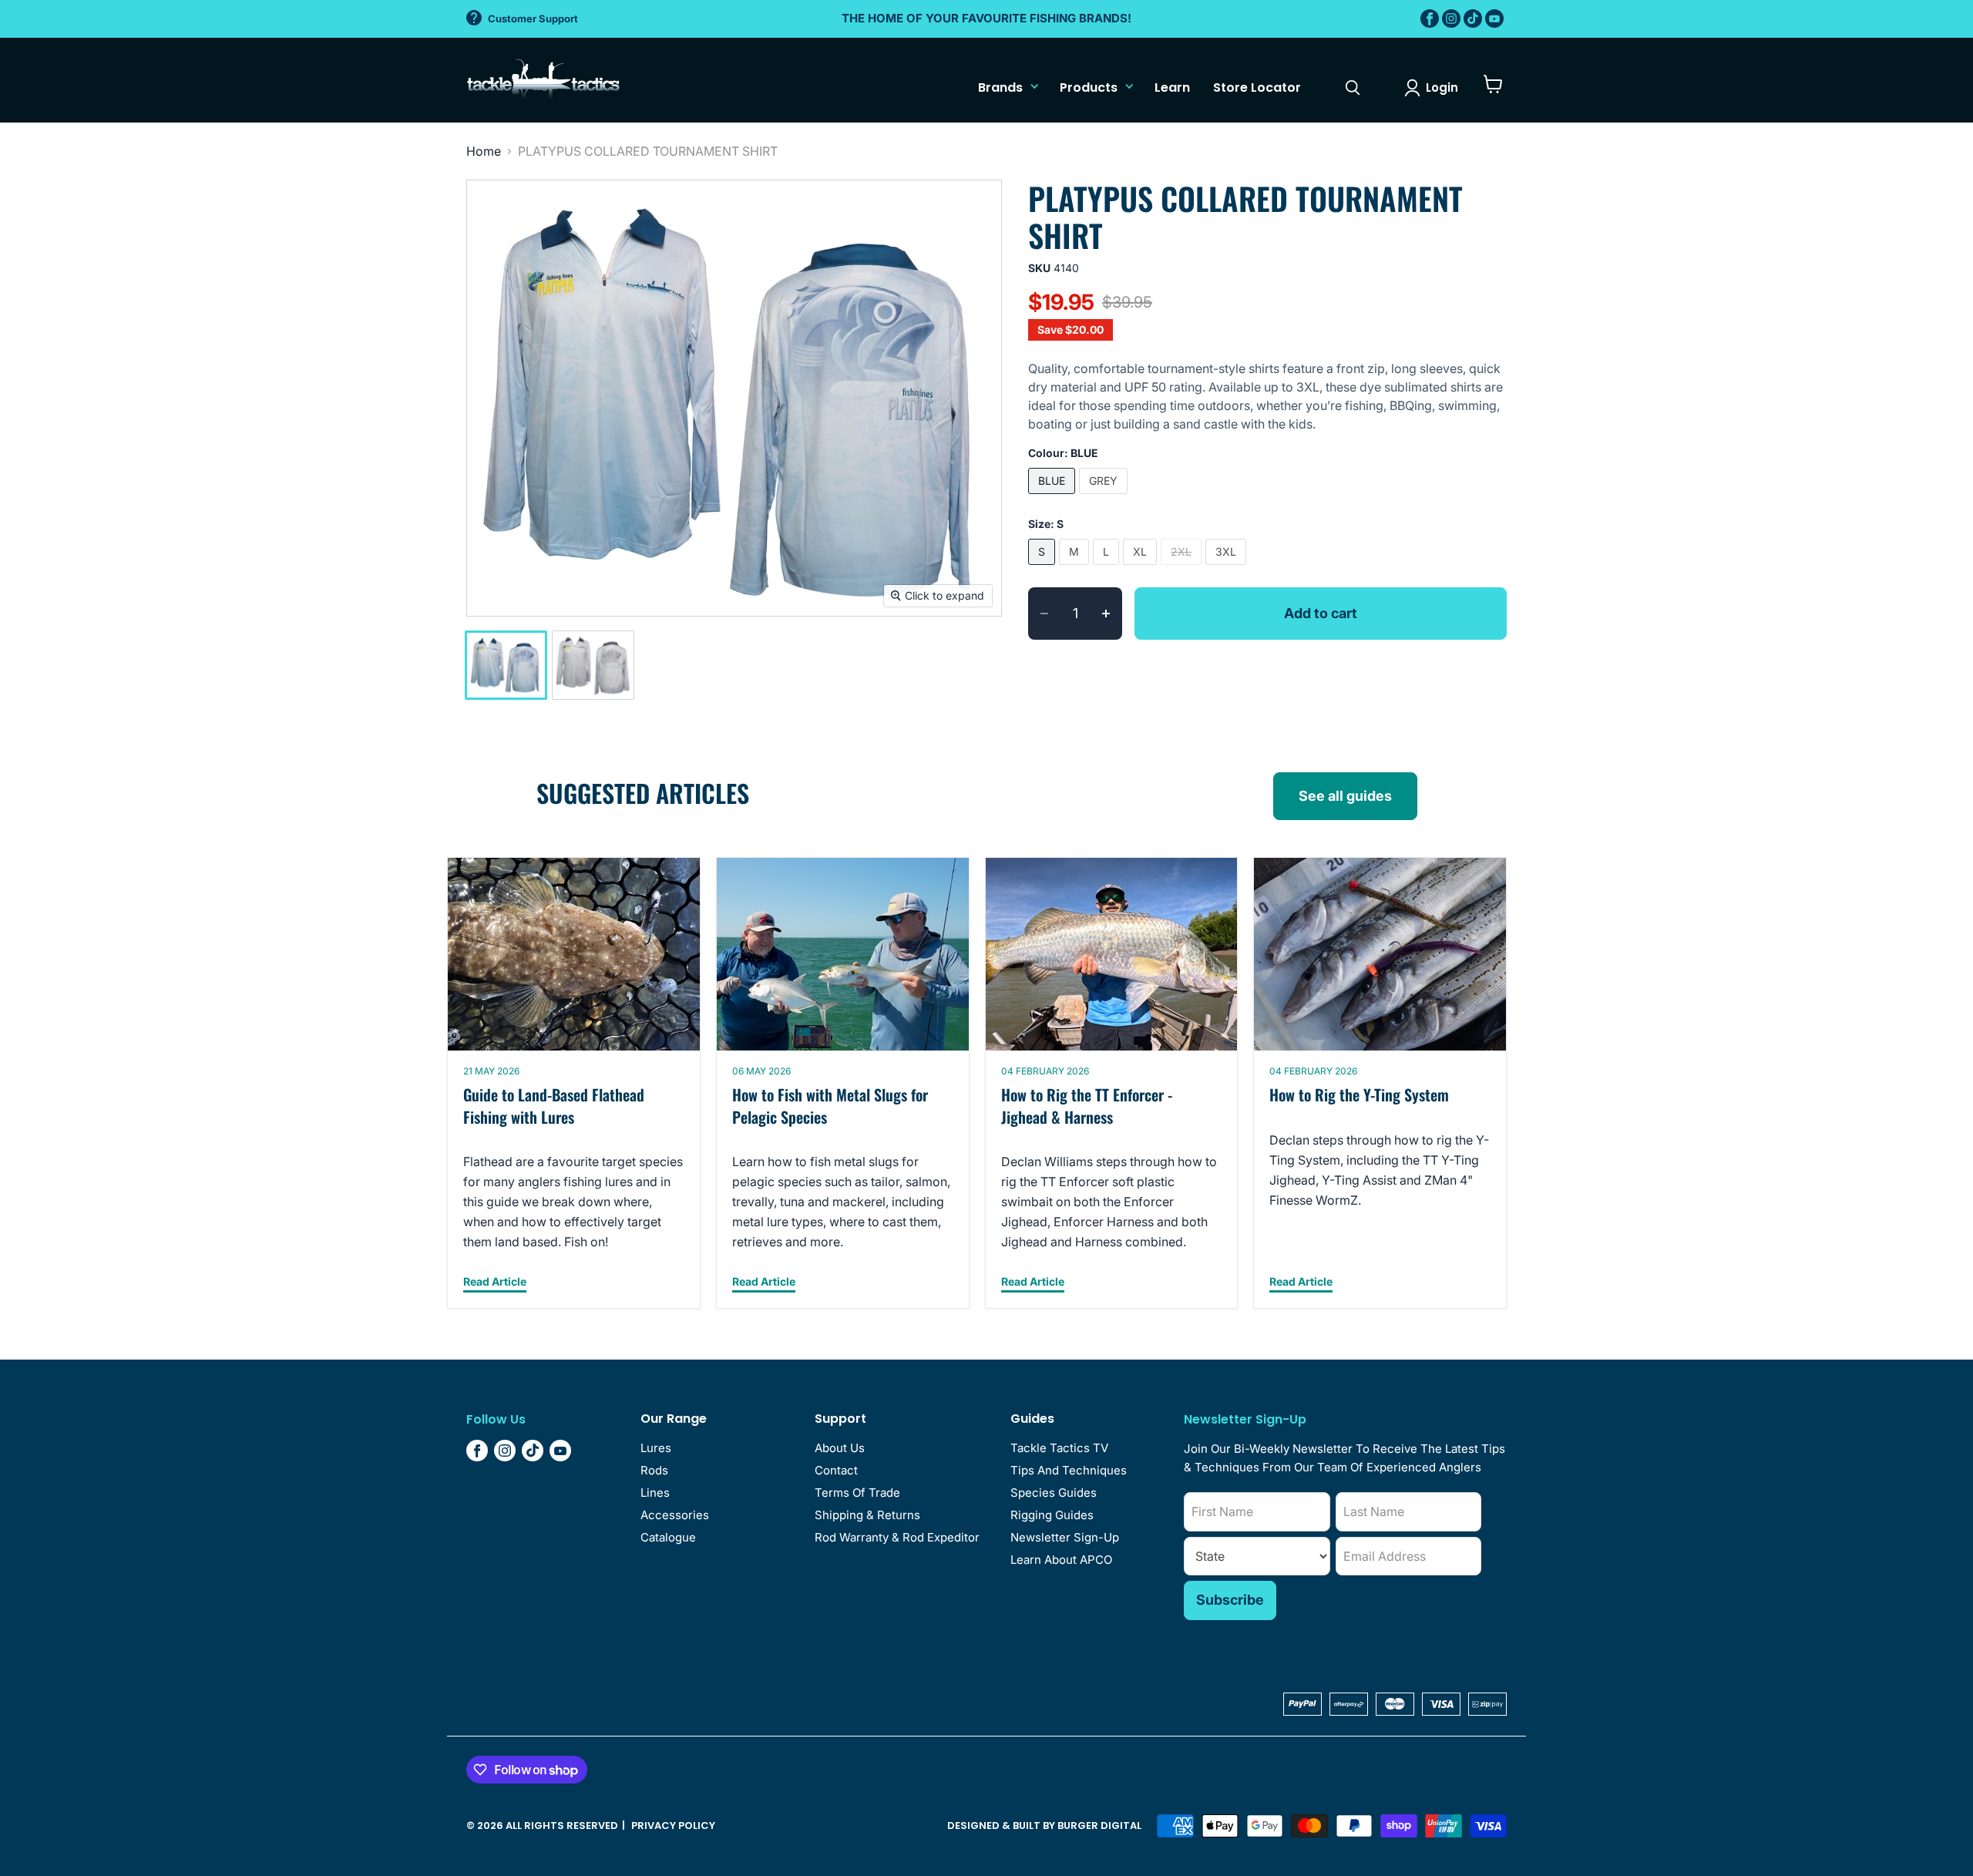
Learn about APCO (1061, 1560)
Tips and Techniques (1069, 1470)
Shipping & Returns (867, 1515)
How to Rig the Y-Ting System (1359, 1094)
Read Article (495, 1282)
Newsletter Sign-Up (1065, 1537)
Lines (655, 1493)
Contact (836, 1470)
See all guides (1345, 796)
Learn (1172, 87)
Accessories (675, 1515)
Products (1089, 87)
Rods (654, 1470)
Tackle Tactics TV (1059, 1448)
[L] (1108, 568)
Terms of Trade (857, 1493)
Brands (1000, 87)
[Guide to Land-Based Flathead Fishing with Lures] (574, 954)
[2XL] (1183, 568)
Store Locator (1257, 87)
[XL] (1142, 568)
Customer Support (533, 18)
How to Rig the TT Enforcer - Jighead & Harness (1087, 1106)
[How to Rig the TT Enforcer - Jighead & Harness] (1112, 954)
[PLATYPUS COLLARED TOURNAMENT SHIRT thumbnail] (506, 665)
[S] (1044, 568)
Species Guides (1054, 1493)
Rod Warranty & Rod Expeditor (897, 1537)
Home (484, 151)
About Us (840, 1448)
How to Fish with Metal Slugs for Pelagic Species (830, 1106)
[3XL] (1228, 568)
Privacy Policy (673, 1826)
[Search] (1353, 88)
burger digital (1099, 1826)
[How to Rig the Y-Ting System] (1380, 954)
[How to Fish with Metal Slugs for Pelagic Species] (843, 954)
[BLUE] (1054, 497)
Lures (656, 1448)
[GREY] (1105, 497)
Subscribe (1230, 1600)
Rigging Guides (1052, 1515)
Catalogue (668, 1537)
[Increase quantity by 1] (1112, 614)
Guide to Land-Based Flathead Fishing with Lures (554, 1106)
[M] (1076, 568)
